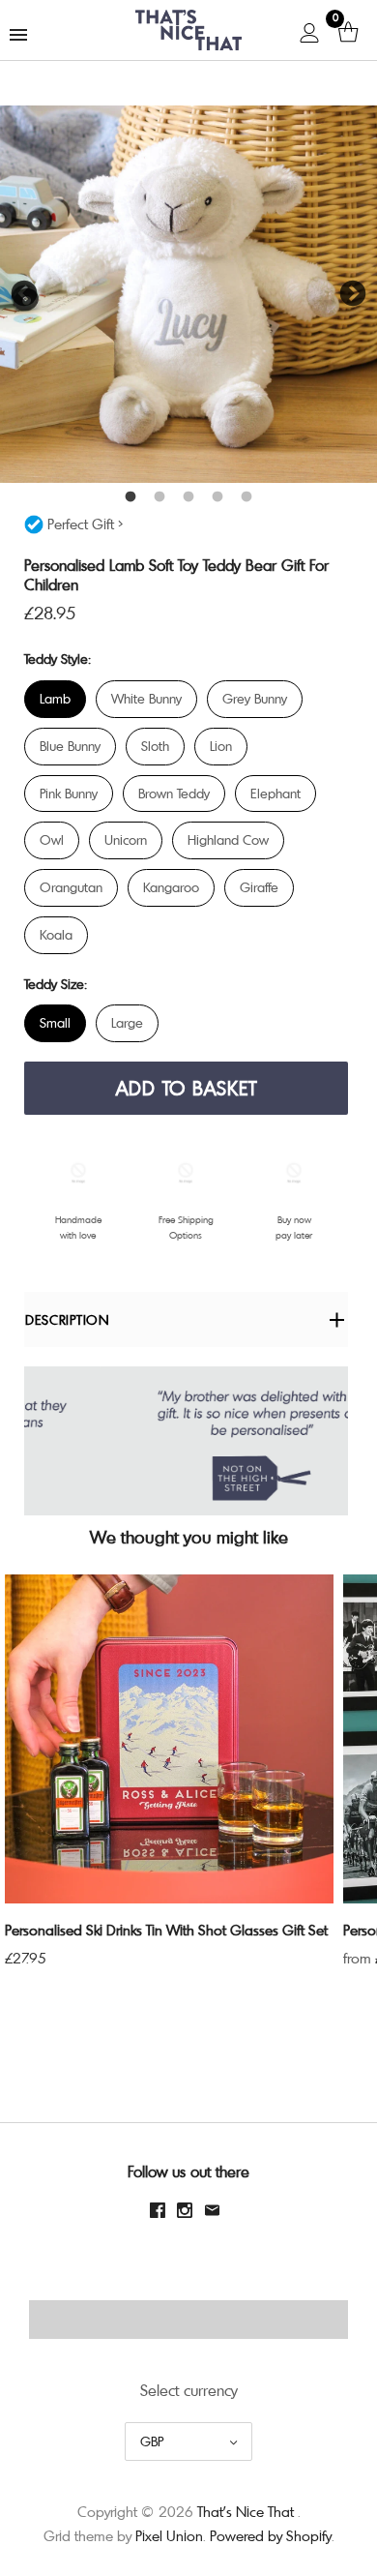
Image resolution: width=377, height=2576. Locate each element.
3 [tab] (188, 497)
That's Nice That (246, 2511)
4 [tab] (217, 497)
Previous (24, 294)
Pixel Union (169, 2535)
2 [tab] (159, 497)
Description (67, 1319)
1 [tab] (130, 497)
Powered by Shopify (271, 2535)
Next (353, 294)
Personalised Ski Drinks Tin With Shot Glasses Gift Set (166, 1930)
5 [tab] (246, 497)
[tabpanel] (188, 294)
